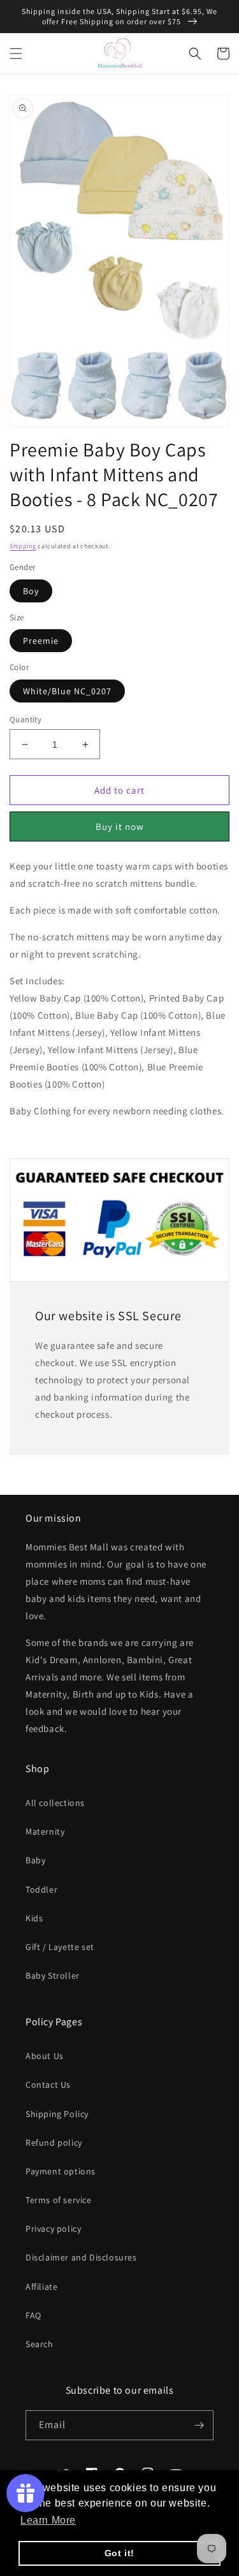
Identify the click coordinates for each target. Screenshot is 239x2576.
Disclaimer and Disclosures (81, 2257)
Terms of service (59, 2200)
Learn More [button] (48, 2520)
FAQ (33, 2315)
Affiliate (41, 2287)
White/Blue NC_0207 (67, 691)
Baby (35, 1860)
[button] (16, 54)
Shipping (23, 546)
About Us (45, 2056)
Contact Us (48, 2085)
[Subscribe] (199, 2425)
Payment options (61, 2171)
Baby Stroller (53, 1976)
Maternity (45, 1831)
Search (40, 2344)
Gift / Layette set (60, 1947)
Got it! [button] (119, 2553)
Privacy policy (53, 2229)
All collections (55, 1803)
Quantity (25, 719)
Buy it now (120, 826)
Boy (31, 591)
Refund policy (54, 2143)
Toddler (41, 1889)
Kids (34, 1918)
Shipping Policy (57, 2114)
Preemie (41, 641)
